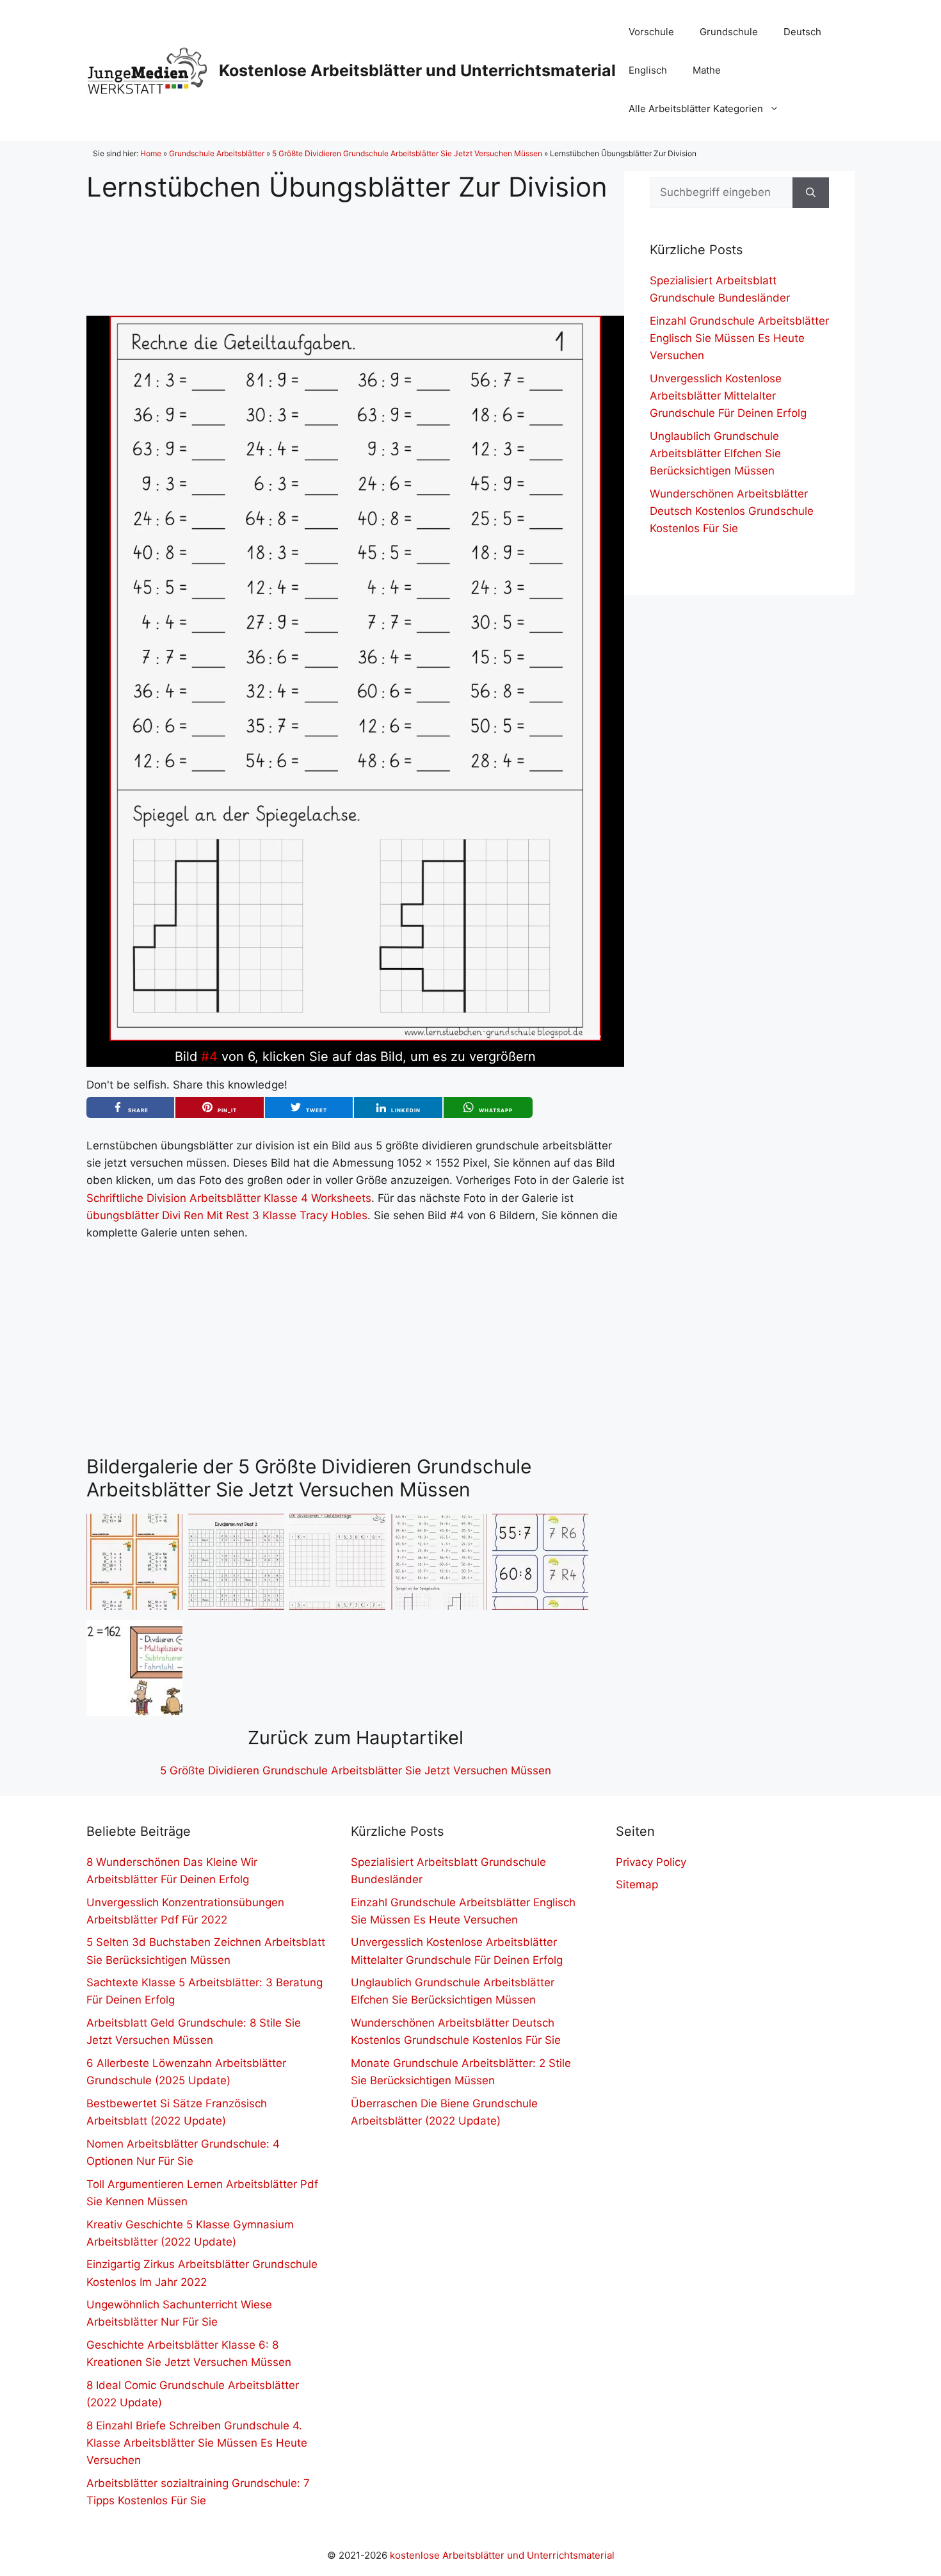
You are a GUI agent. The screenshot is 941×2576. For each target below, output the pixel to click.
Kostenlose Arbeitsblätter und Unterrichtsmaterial (417, 70)
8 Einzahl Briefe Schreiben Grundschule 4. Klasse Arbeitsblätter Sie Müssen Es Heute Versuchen (197, 2443)
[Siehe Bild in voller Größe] (355, 1037)
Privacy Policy (651, 1862)
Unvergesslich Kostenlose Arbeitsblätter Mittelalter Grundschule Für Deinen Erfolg (728, 396)
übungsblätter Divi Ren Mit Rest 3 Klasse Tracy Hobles (227, 1215)
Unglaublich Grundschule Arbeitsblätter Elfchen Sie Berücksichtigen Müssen (715, 453)
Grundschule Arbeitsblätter (217, 153)
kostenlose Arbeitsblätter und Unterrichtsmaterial (502, 2555)
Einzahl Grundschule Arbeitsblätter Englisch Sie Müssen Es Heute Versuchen (739, 338)
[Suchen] (811, 193)
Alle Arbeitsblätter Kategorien (696, 109)
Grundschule (729, 32)
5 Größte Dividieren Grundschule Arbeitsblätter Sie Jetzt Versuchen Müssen (407, 153)
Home (151, 153)
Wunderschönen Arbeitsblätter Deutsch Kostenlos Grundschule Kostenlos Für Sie (732, 511)
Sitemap (637, 1884)
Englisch (648, 70)
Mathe (707, 70)
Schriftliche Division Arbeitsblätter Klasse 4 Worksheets (229, 1198)
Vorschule (651, 32)
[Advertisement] (355, 249)
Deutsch (802, 32)
